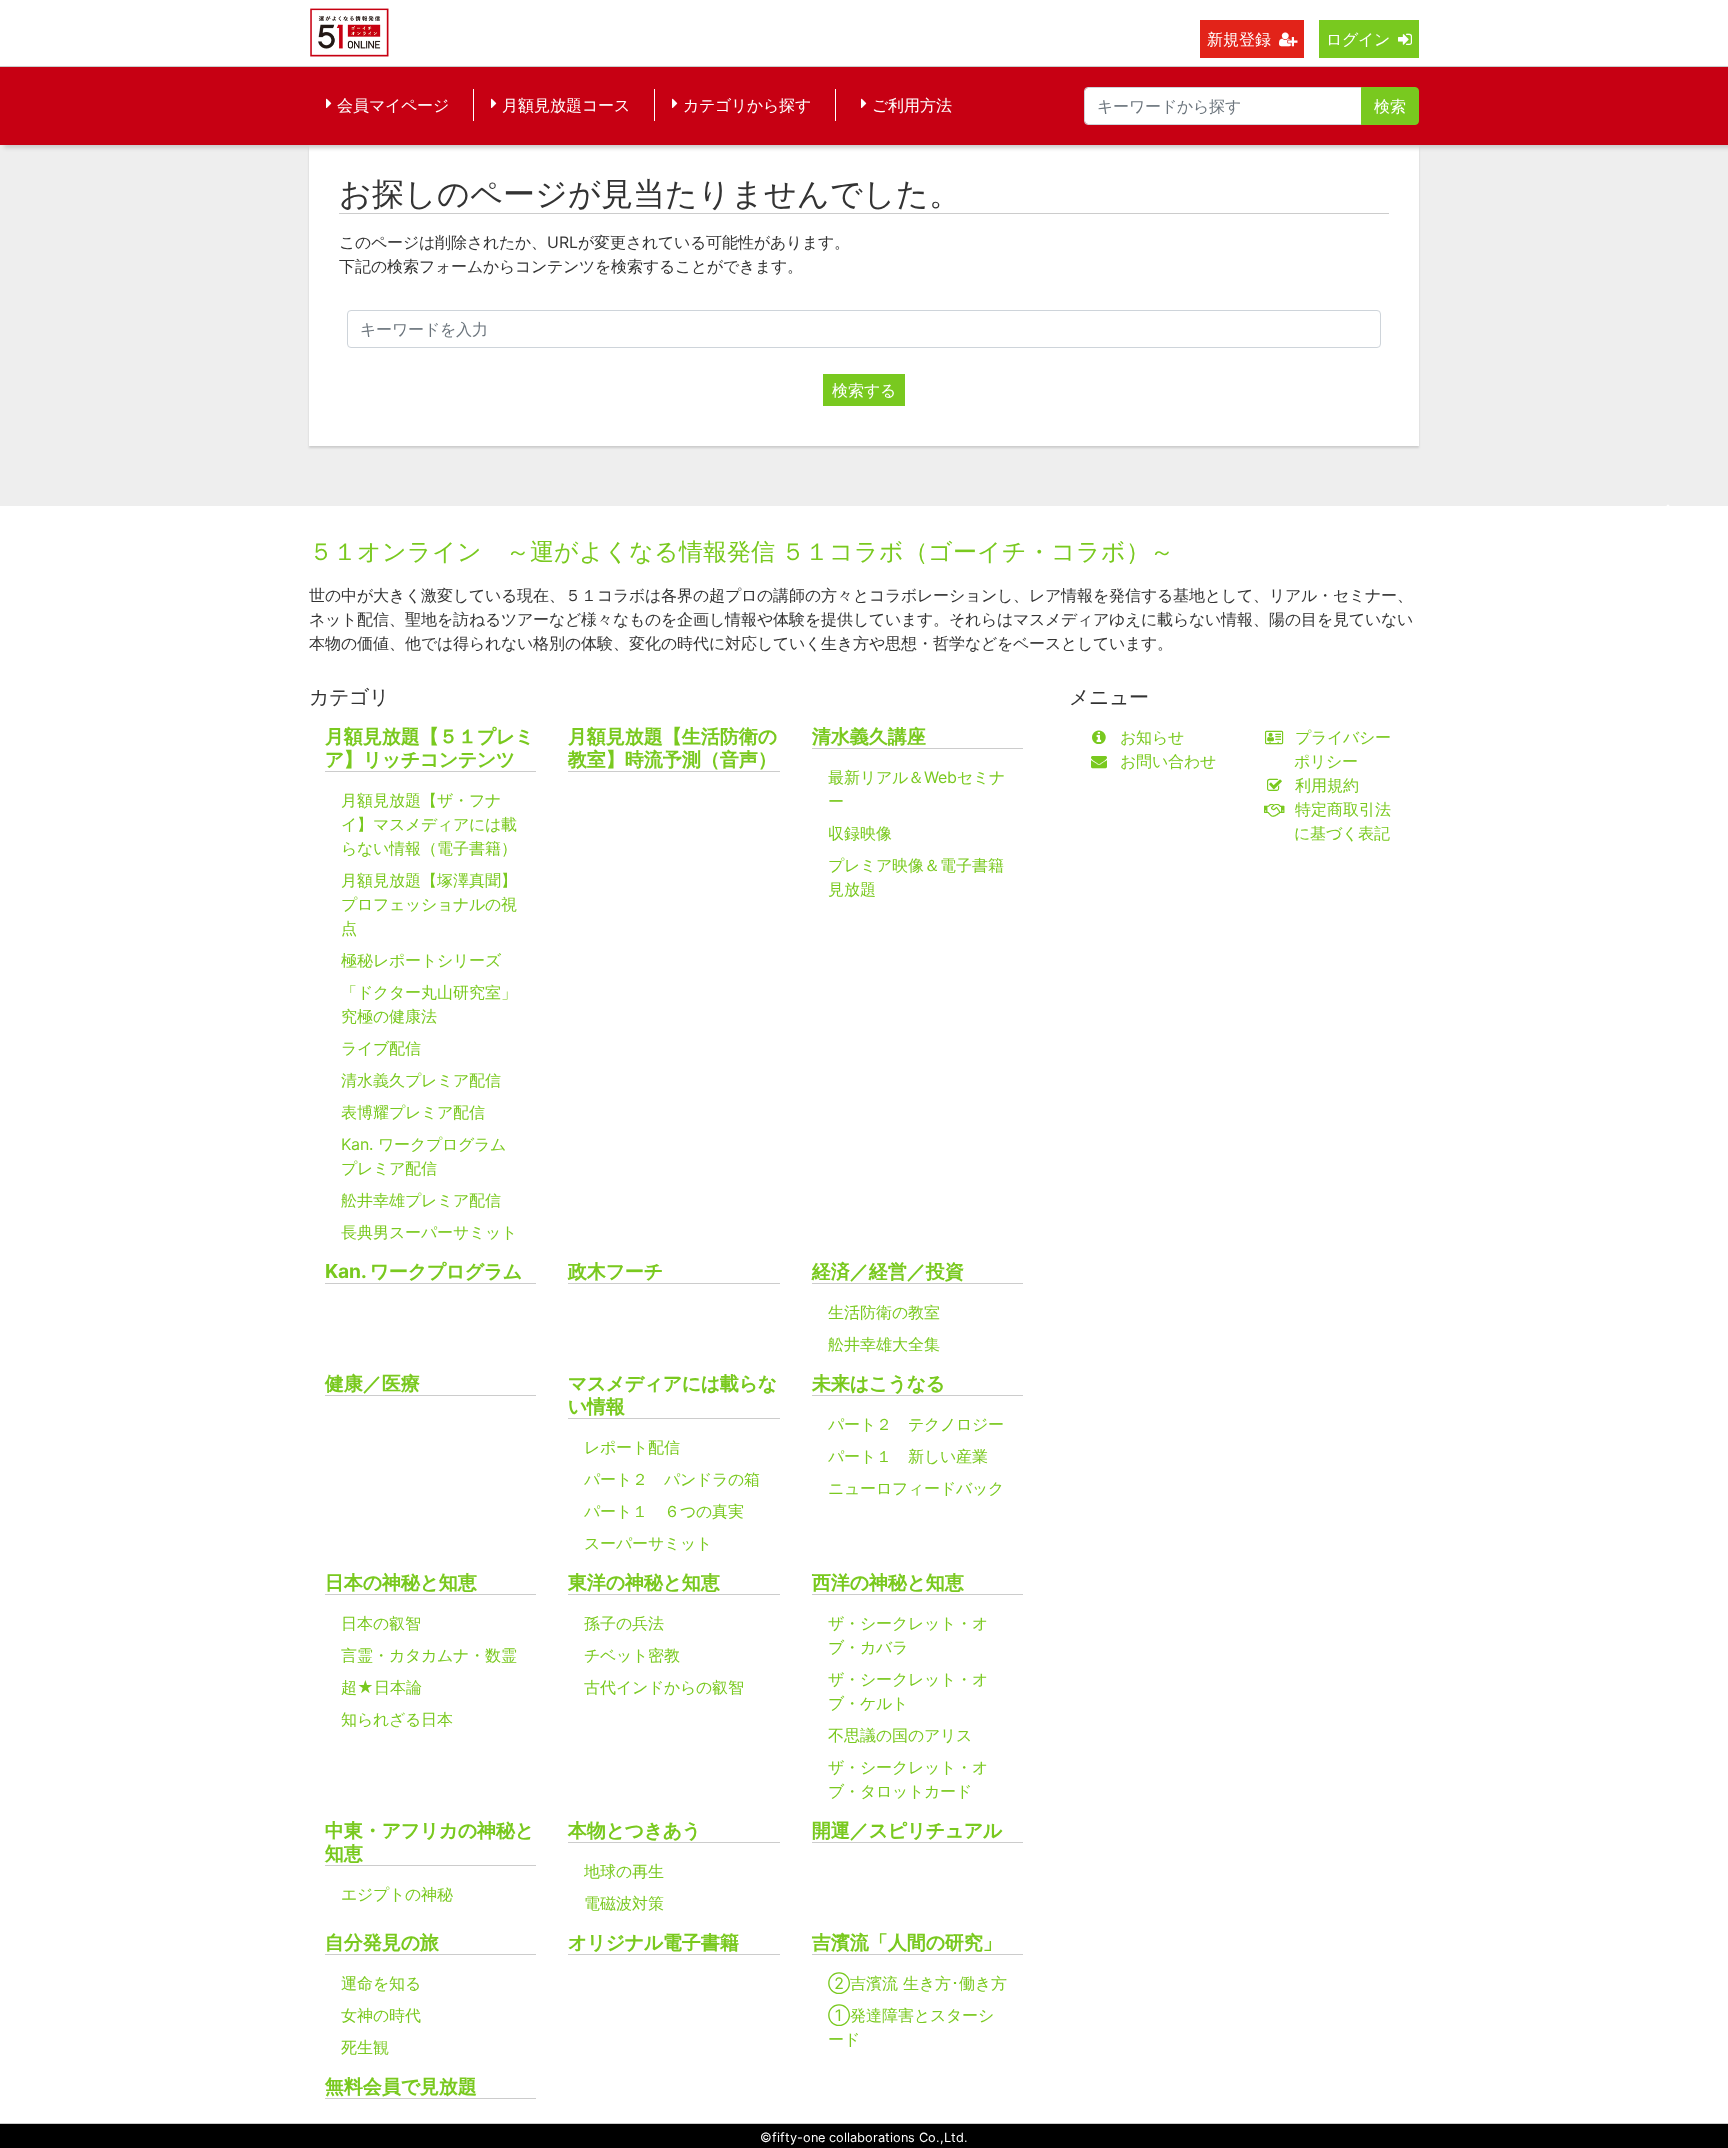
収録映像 (860, 833)
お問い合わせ (1168, 761)
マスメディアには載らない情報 (672, 1395)
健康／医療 (372, 1383)
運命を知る (381, 1983)
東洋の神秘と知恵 (644, 1582)
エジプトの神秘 (397, 1894)
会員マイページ (393, 105)
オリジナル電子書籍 (653, 1942)
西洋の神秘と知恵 (888, 1582)
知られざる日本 (397, 1719)
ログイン (1358, 39)
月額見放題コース (566, 105)
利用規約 (1327, 785)
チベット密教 (632, 1655)
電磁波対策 (624, 1903)
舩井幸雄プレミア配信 (421, 1200)
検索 (1390, 106)
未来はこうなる (878, 1383)
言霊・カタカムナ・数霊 (429, 1655)
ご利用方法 (912, 105)
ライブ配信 (381, 1048)
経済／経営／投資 (888, 1271)
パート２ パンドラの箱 (672, 1479)
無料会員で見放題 (401, 2086)
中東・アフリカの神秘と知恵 (429, 1842)
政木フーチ (615, 1271)
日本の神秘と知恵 (401, 1582)
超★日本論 (381, 1687)
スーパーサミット (648, 1543)
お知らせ (1152, 737)
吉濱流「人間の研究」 (907, 1942)
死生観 (365, 2047)
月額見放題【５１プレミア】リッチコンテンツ (429, 748)
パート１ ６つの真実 (664, 1511)
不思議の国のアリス (900, 1735)
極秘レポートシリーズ (421, 960)
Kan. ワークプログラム (423, 1271)
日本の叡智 (381, 1623)
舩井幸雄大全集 (884, 1344)
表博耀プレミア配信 (413, 1112)
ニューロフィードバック (916, 1488)
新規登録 (1239, 39)
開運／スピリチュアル (907, 1830)
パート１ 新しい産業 (908, 1456)
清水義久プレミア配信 (421, 1080)
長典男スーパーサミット (429, 1232)
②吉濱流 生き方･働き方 (917, 1983)
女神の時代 (381, 2015)
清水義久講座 (869, 736)
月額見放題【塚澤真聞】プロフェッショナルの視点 (429, 904)
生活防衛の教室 (884, 1312)
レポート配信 (632, 1447)
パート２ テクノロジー (916, 1424)
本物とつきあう (634, 1830)
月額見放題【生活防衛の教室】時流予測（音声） (672, 748)
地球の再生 (624, 1871)
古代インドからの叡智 (664, 1687)
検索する (864, 390)
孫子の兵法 (624, 1623)
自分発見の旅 (382, 1942)
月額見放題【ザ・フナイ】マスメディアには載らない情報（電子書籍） (429, 824)
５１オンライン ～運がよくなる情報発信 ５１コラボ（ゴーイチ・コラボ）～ (741, 551)
